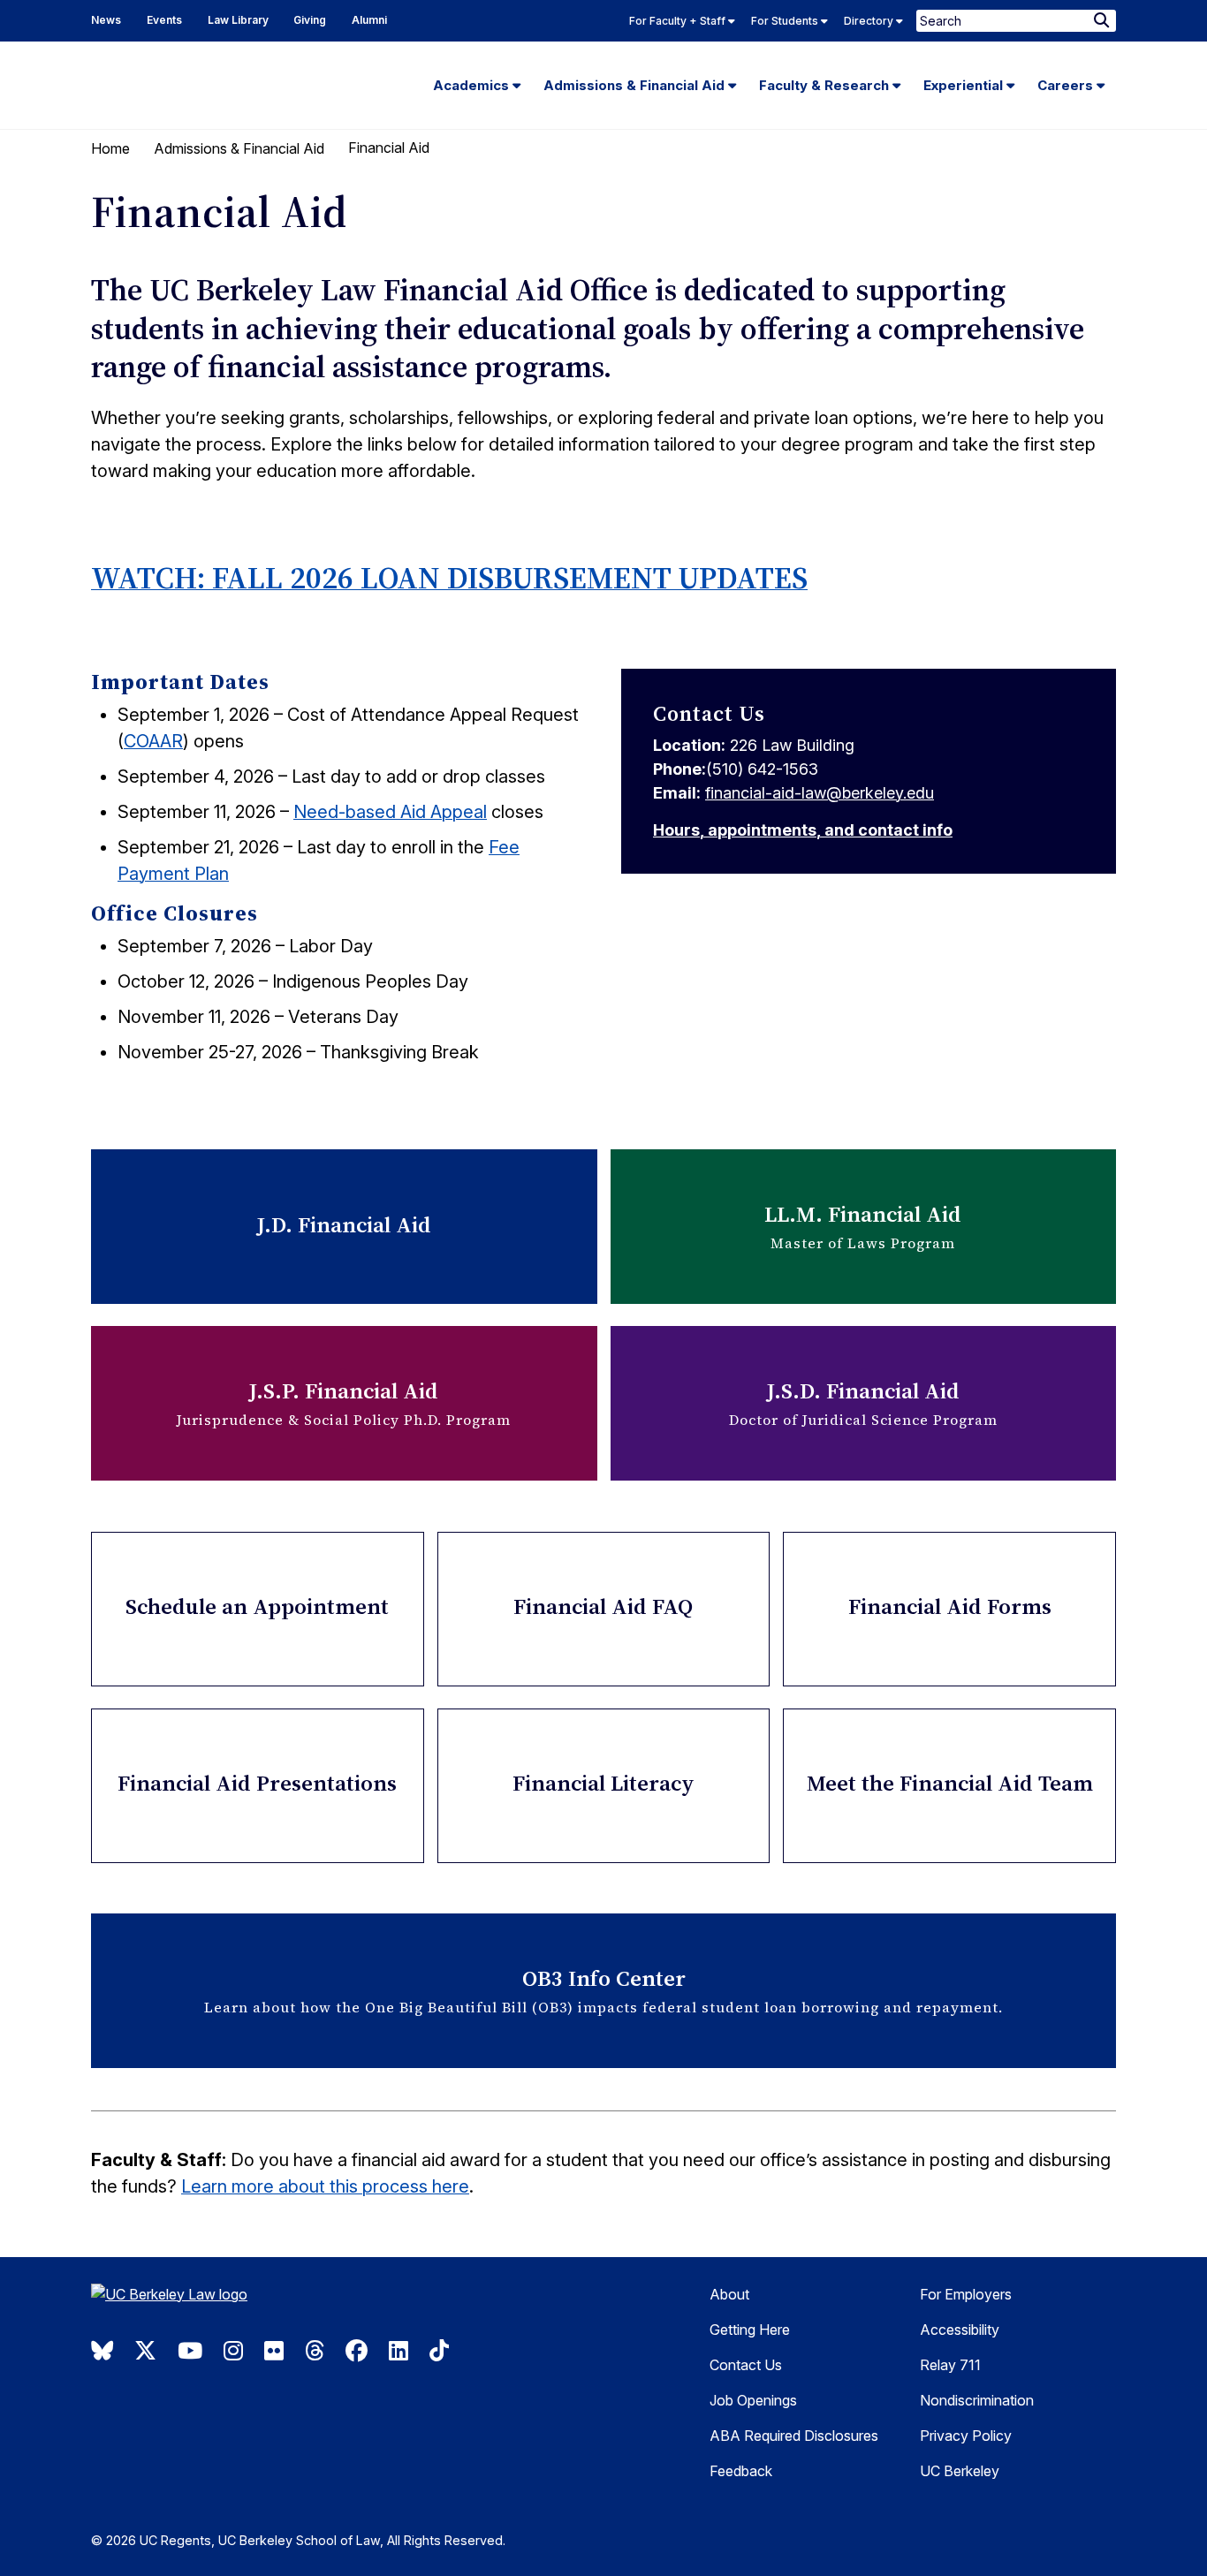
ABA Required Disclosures (794, 2436)
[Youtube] (190, 2351)
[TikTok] (439, 2351)
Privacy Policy (966, 2436)
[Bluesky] (102, 2351)
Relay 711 (950, 2365)
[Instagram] (233, 2351)
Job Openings (753, 2400)
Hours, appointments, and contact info (803, 830)
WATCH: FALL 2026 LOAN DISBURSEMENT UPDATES (449, 578)
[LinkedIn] (399, 2351)
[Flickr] (274, 2351)
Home (110, 148)
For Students (786, 21)
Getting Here (750, 2330)
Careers (1067, 85)
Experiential (965, 85)
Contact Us (746, 2365)
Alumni (369, 20)
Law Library (238, 20)
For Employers (966, 2294)
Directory (870, 21)
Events (164, 20)
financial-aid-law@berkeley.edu (820, 793)
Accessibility (960, 2330)
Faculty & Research (826, 85)
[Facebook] (357, 2351)
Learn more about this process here (325, 2186)
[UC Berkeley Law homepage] (210, 2301)
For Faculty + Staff (679, 21)
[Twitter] (145, 2351)
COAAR (153, 741)
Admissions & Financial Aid (636, 85)
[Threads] (315, 2351)
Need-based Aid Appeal (390, 812)
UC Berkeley (960, 2471)
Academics (473, 85)
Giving (310, 20)
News (106, 20)
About (729, 2294)
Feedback (741, 2471)
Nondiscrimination (977, 2400)
